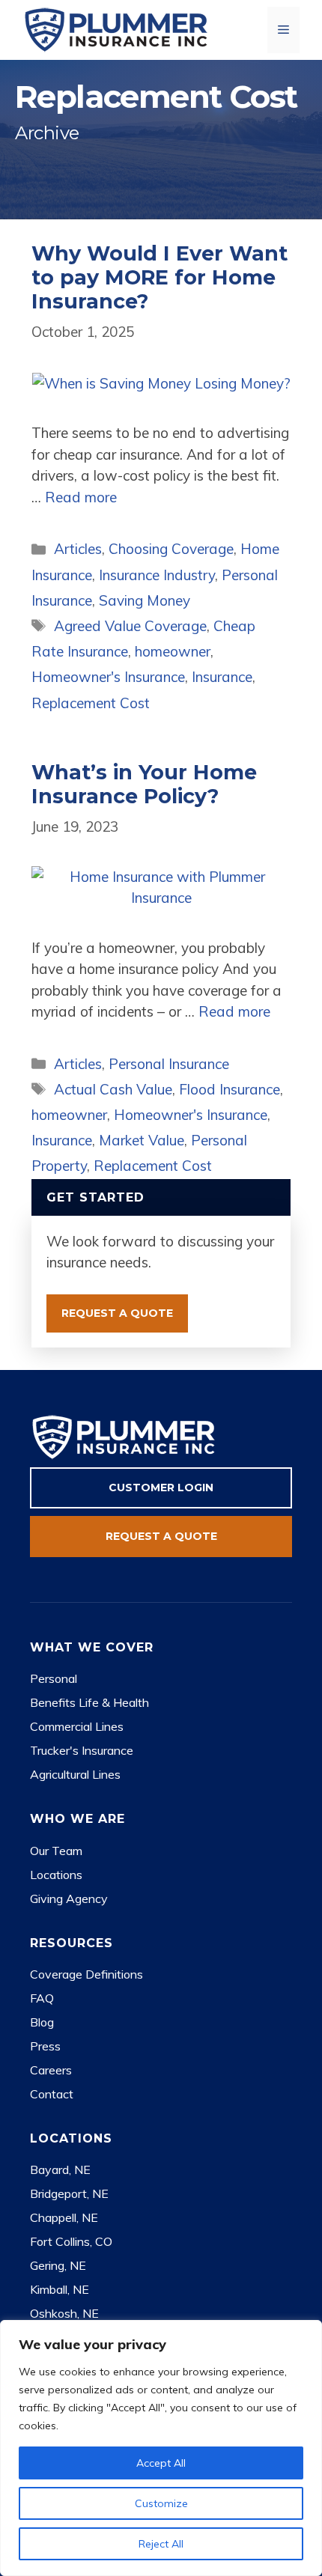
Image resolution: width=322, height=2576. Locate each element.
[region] (161, 2448)
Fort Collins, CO (71, 2241)
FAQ (42, 1998)
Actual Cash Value (113, 1089)
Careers (51, 2070)
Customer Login (161, 1488)
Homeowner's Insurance (108, 677)
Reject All (161, 2544)
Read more (81, 497)
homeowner (173, 651)
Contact (52, 2094)
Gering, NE (58, 2265)
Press (45, 2046)
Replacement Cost (91, 703)
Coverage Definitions (86, 1974)
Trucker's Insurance (82, 1750)
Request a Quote (161, 1536)
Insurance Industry (157, 575)
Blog (42, 2022)
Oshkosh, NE (64, 2313)
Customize (161, 2503)
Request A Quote (117, 1313)
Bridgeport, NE (69, 2193)
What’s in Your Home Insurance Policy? (144, 784)
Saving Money (145, 600)
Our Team (56, 1851)
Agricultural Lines (75, 1774)
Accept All (161, 2463)
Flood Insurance (230, 1089)
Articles (78, 549)
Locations (56, 1875)
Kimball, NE (60, 2289)
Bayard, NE (60, 2169)
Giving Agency (69, 1898)
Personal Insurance (169, 1064)
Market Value (142, 1140)
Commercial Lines (77, 1726)
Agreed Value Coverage (130, 626)
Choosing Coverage (171, 549)
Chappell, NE (64, 2217)
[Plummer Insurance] (116, 28)
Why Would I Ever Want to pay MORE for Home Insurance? (160, 278)
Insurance (222, 677)
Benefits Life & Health (89, 1702)
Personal (54, 1678)
